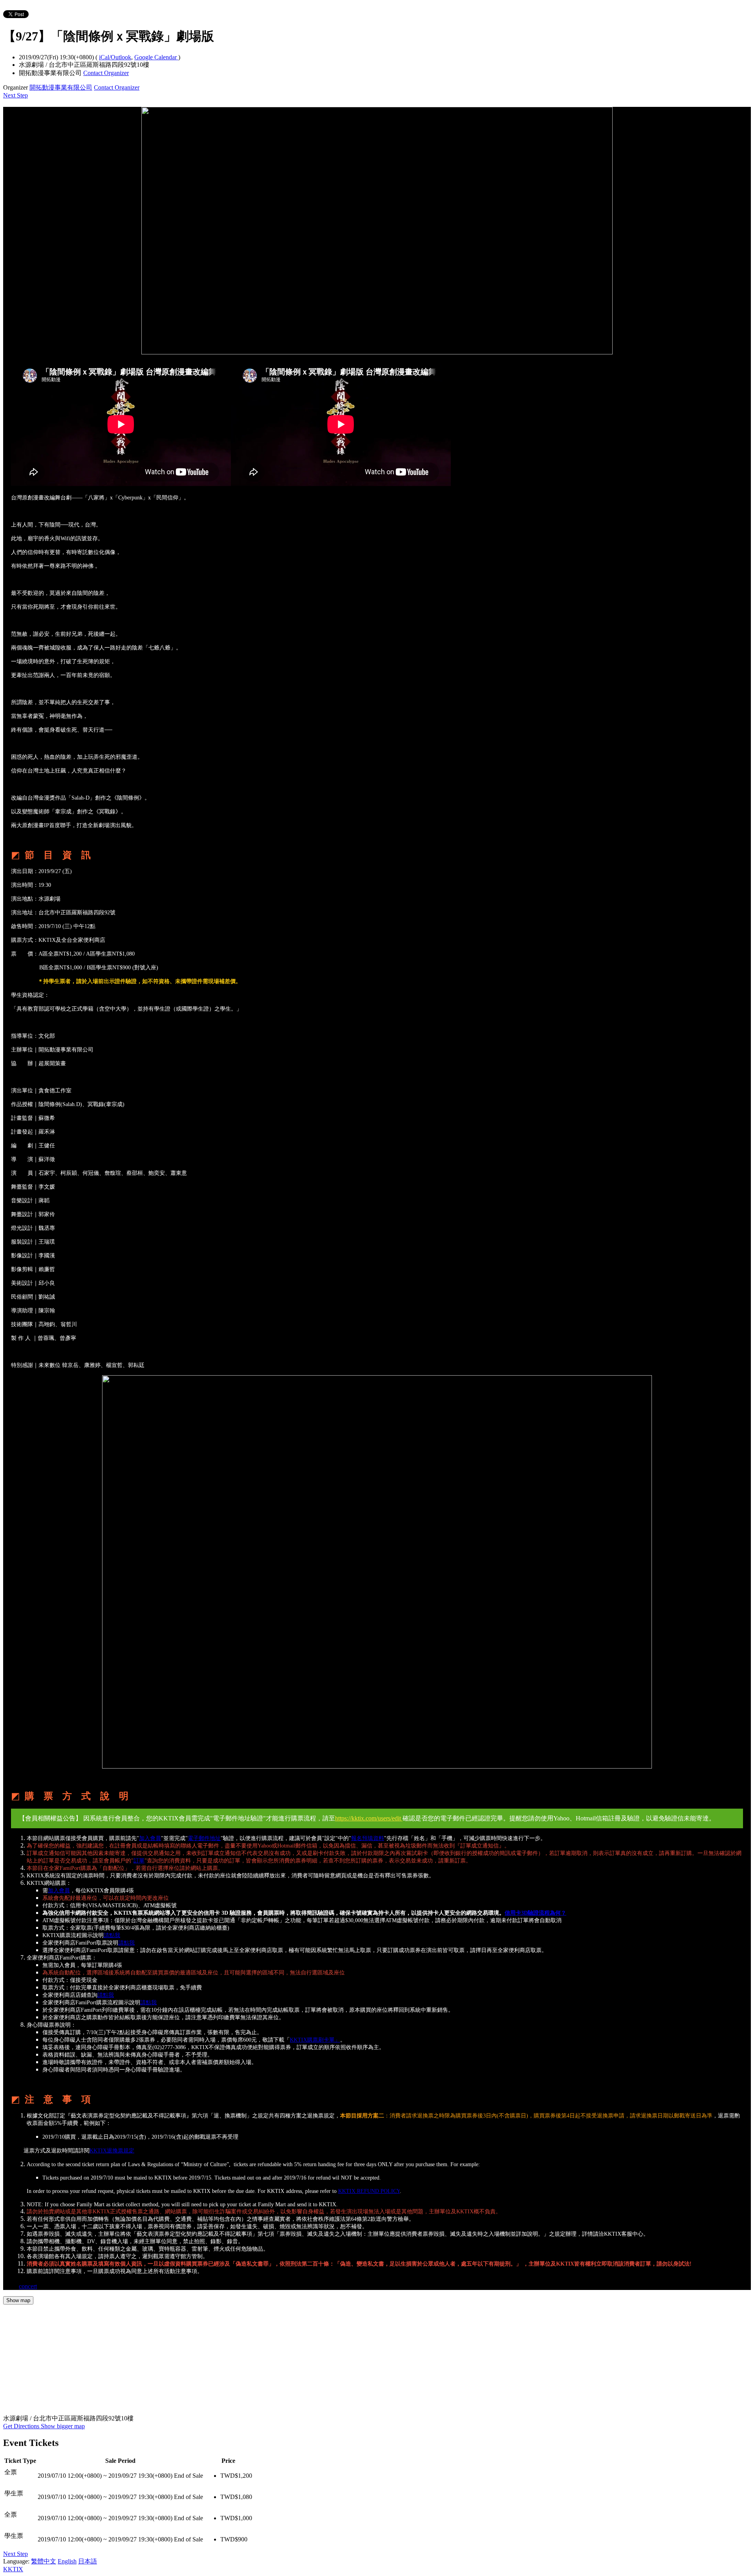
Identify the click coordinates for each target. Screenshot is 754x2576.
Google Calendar (156, 57)
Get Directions (22, 2426)
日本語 (88, 2561)
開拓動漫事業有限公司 (61, 87)
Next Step (16, 95)
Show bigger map (63, 2426)
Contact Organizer (106, 73)
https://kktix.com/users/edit (369, 1818)
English (67, 2561)
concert (28, 2286)
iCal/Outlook (115, 57)
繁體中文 (44, 2561)
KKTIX (13, 2569)
